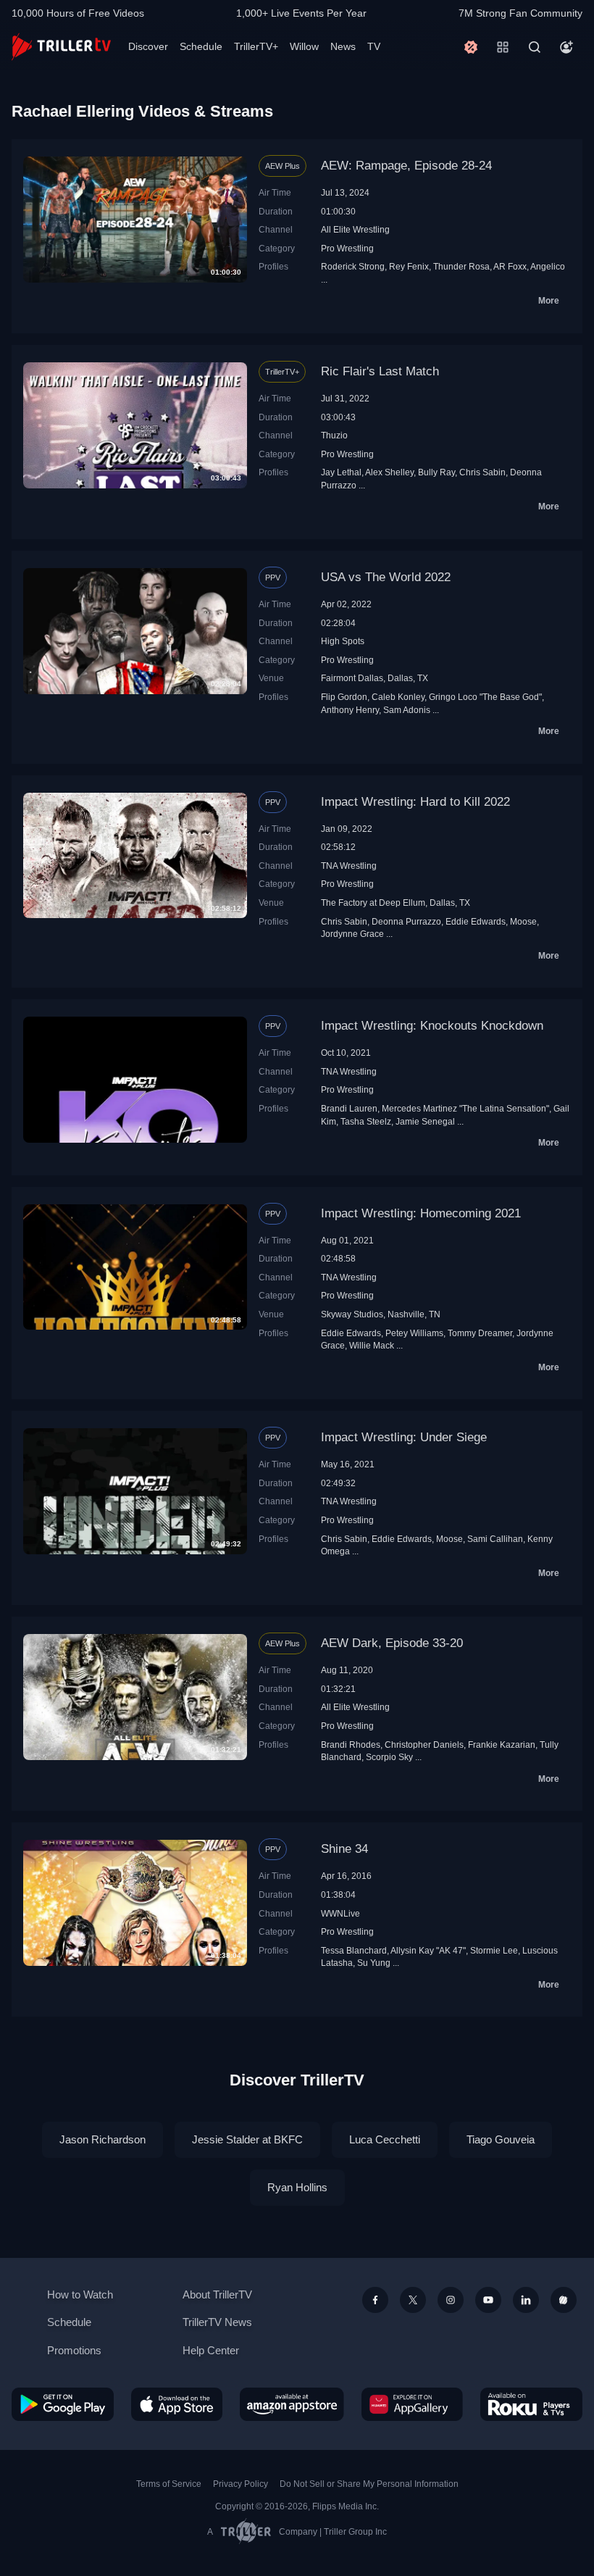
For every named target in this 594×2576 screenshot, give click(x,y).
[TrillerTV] (61, 47)
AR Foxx (510, 266)
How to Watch (80, 2294)
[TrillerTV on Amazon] (292, 2404)
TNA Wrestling (349, 866)
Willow (304, 46)
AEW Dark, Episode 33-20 (392, 1643)
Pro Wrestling (347, 248)
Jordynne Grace (352, 934)
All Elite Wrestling (355, 229)
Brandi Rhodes (351, 1745)
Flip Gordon (344, 697)
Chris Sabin (482, 472)
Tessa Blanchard (354, 1950)
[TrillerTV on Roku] (531, 2404)
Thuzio (334, 435)
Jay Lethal (341, 472)
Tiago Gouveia (501, 2139)
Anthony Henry (350, 710)
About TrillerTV (217, 2294)
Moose (523, 921)
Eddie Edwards (476, 921)
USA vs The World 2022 (386, 577)
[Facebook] (375, 2300)
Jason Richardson (103, 2139)
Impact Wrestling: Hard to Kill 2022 (415, 802)
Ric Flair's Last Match (380, 371)
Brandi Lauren (349, 1108)
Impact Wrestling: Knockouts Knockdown (432, 1026)
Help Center (211, 2350)
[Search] (535, 47)
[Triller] (564, 2300)
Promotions (74, 2350)
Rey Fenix (409, 266)
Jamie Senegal (425, 1121)
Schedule (201, 46)
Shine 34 (344, 1849)
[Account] (566, 47)
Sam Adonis (407, 710)
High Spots (343, 641)
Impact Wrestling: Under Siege (404, 1437)
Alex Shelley (389, 472)
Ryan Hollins (297, 2187)
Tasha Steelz (366, 1121)
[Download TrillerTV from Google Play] (63, 2404)
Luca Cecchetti (385, 2139)
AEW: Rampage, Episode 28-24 (406, 166)
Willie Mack (372, 1345)
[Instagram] (451, 2300)
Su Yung (374, 1963)
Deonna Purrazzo (406, 921)
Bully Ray (436, 472)
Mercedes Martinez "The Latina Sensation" (465, 1108)
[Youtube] (488, 2300)
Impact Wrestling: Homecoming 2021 (421, 1213)
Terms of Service (169, 2484)
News (343, 46)
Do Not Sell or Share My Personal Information (369, 2484)
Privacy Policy (240, 2484)
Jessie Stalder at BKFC (247, 2139)
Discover (148, 46)
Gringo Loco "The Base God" (485, 697)
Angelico (548, 266)
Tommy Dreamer (480, 1333)
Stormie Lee (494, 1950)
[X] (413, 2300)
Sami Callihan (495, 1539)
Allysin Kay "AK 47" (428, 1950)
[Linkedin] (526, 2300)
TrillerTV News (217, 2322)
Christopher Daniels (424, 1745)
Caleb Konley (398, 697)
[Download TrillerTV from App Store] (177, 2404)
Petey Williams (414, 1333)
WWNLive (340, 1913)
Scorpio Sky (389, 1757)
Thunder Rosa (461, 266)
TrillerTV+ (256, 46)
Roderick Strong (353, 266)
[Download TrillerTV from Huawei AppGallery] (412, 2404)
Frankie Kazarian (502, 1745)
